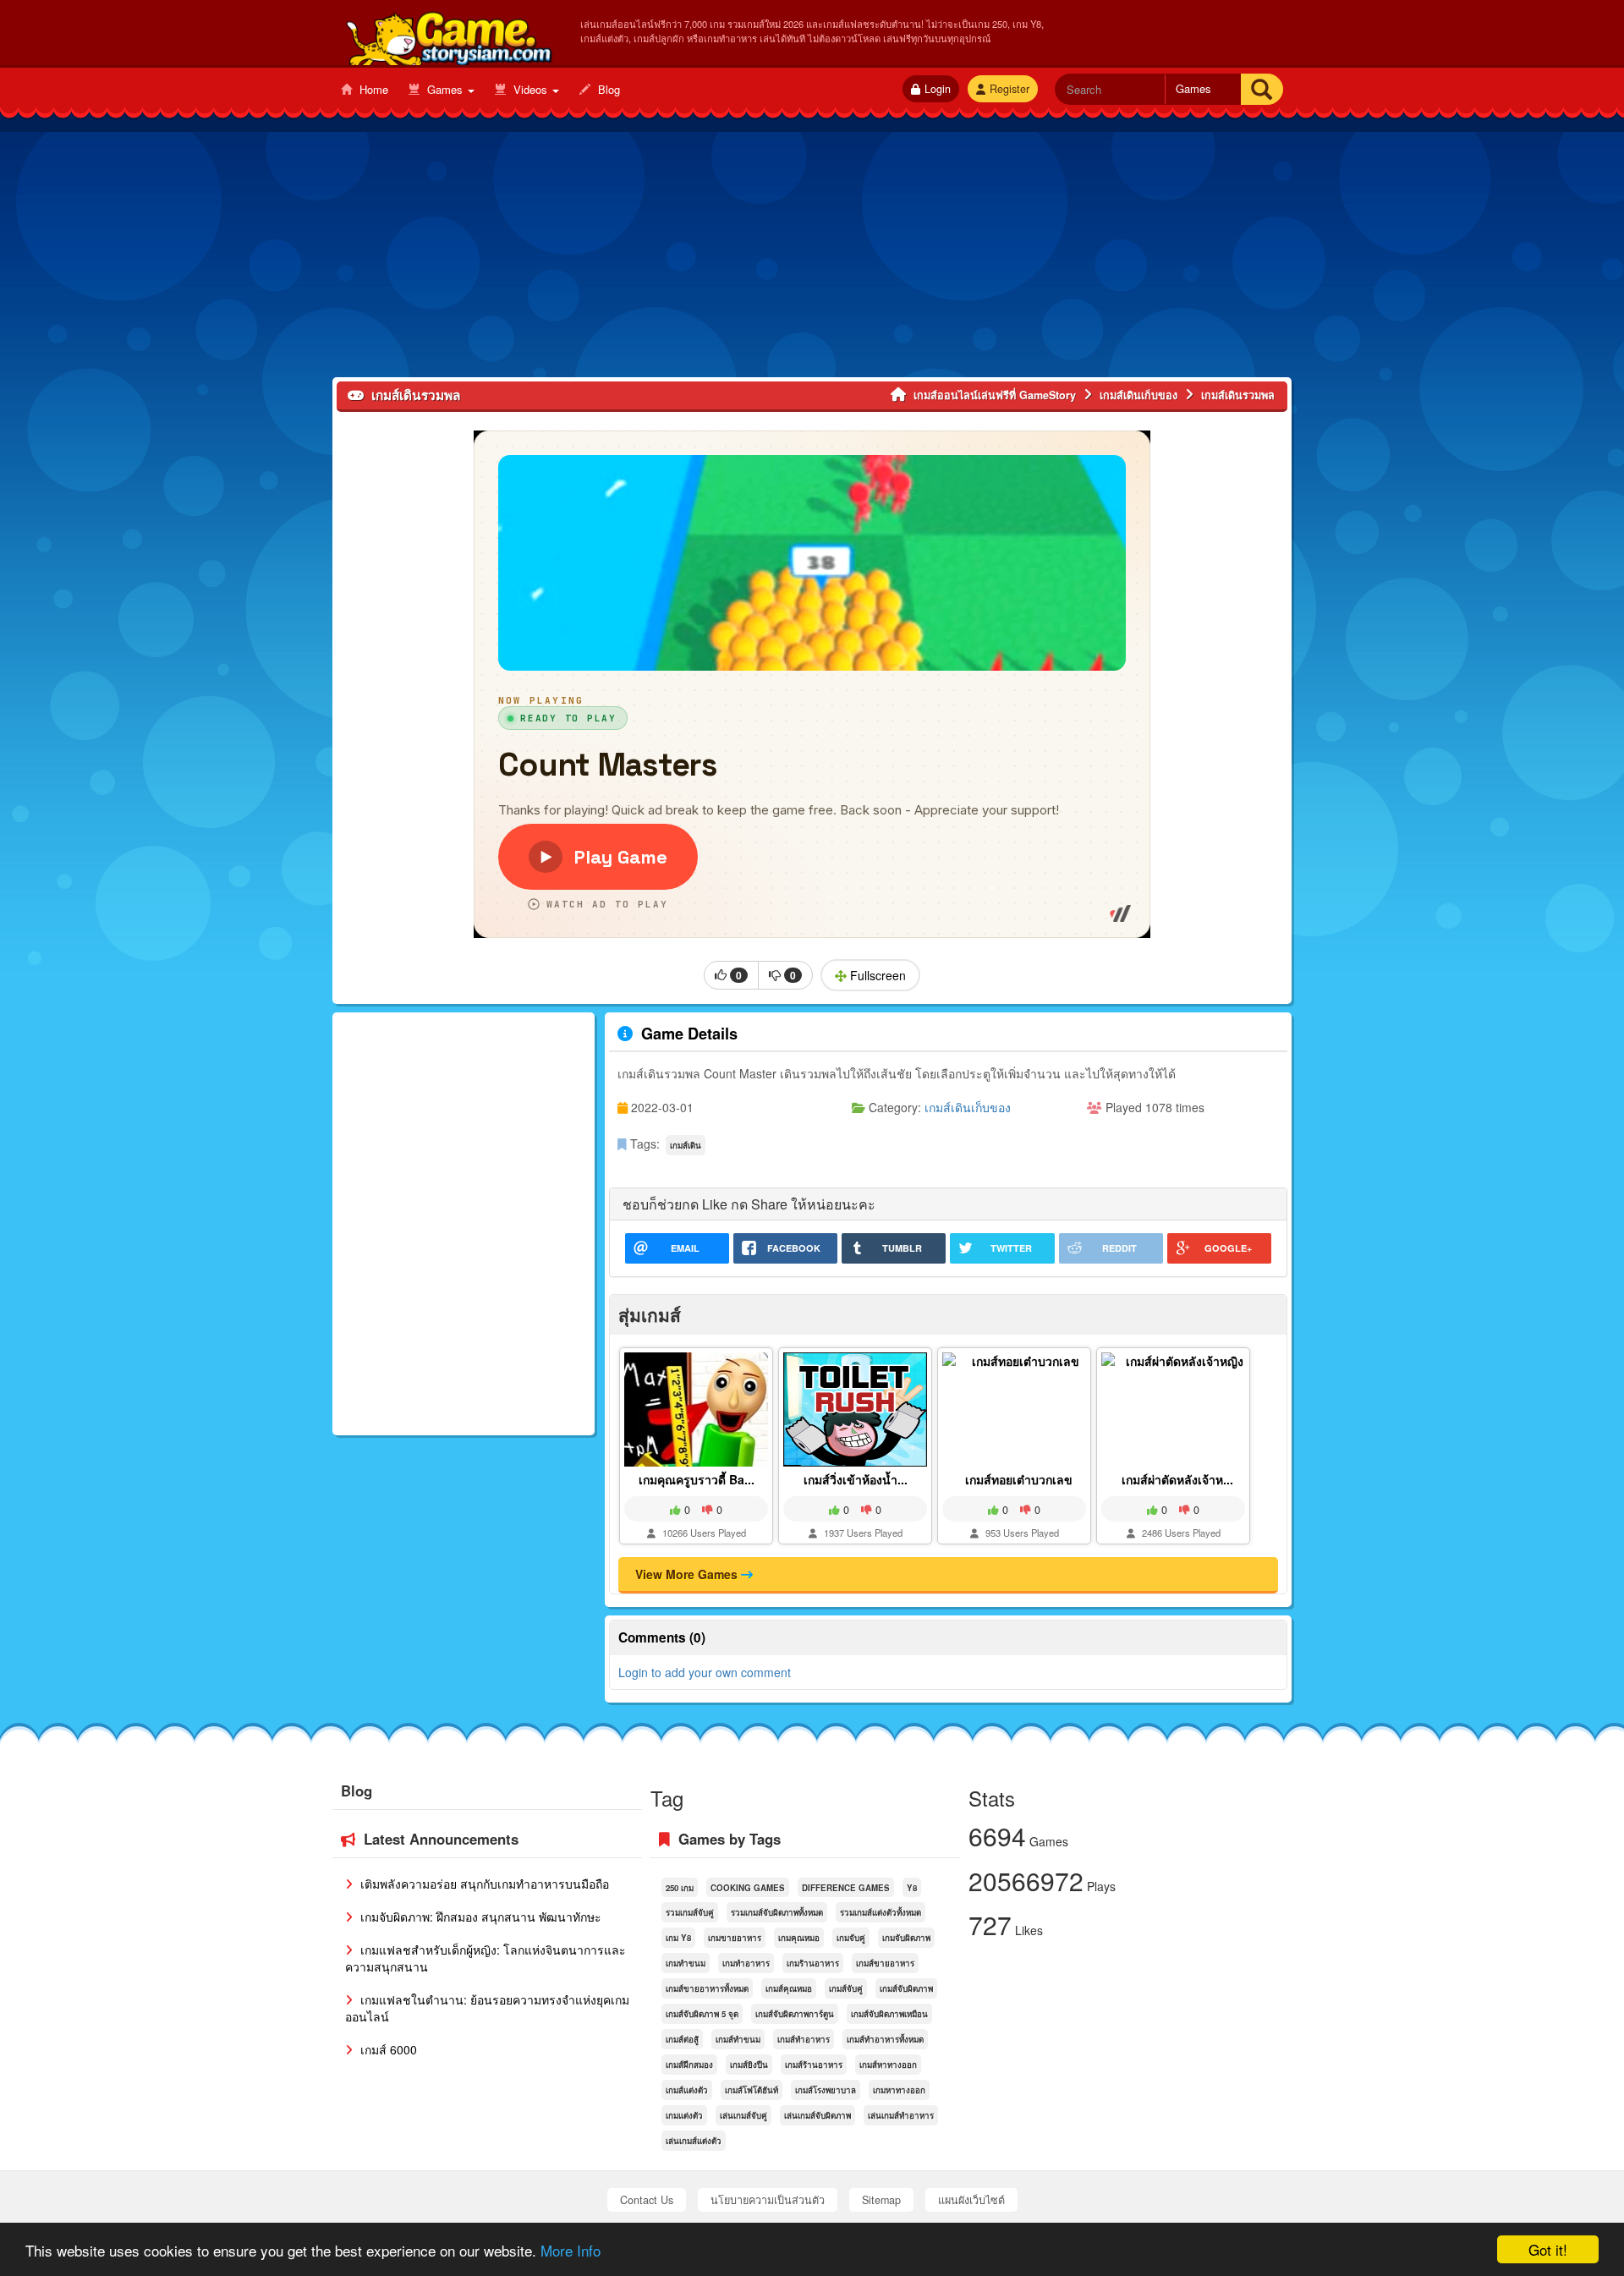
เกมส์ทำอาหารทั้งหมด (885, 2039)
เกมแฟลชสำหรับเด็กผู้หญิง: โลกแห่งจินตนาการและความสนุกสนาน (486, 1958)
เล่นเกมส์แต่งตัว (694, 2141)
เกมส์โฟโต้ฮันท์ (752, 2090)
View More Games (688, 1574)
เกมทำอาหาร (746, 1963)
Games (445, 89)
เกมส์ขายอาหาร (885, 1963)
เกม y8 (678, 1938)
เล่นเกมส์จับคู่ (743, 2115)
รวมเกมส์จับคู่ (690, 1912)
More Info (571, 2250)
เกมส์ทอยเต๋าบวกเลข (1019, 1479)
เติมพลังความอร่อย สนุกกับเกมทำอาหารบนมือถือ (483, 1884)
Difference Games (846, 1888)
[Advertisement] (812, 259)
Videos (530, 89)
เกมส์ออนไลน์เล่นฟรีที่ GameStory (448, 35)
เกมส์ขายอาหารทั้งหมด (707, 1988)
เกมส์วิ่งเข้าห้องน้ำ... (856, 1479)
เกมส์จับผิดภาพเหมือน (889, 2014)
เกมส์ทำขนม (738, 2039)
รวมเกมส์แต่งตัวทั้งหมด (881, 1912)
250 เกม (680, 1888)
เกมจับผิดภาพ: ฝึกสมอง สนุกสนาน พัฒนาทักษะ (479, 1917)
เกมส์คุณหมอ (789, 1988)
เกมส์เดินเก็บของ (968, 1107)
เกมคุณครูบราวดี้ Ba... (697, 1479)
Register (1010, 89)
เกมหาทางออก (899, 2090)
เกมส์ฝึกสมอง (689, 2065)
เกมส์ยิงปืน (749, 2065)
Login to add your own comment (705, 1672)
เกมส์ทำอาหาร (804, 2039)
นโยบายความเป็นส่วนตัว (768, 2200)
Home (372, 89)
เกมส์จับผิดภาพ (906, 1988)
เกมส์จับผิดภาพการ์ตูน (795, 2014)
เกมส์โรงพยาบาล (826, 2090)
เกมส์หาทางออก (888, 2065)
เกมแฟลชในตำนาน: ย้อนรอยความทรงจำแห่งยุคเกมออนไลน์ (487, 2008)
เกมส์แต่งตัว (687, 2090)
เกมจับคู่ (851, 1938)
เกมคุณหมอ (799, 1938)
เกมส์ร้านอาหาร (814, 2065)
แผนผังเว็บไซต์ (971, 2200)
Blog (607, 89)
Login (938, 89)
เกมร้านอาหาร (813, 1963)
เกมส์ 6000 (387, 2049)
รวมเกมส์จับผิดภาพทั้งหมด (777, 1912)
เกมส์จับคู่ (846, 1988)
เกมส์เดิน (686, 1145)
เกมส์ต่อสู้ (682, 2039)
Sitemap (881, 2200)
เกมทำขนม (686, 1963)
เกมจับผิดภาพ (906, 1938)
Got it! (1548, 2249)
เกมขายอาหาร (735, 1938)
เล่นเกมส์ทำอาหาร (901, 2115)
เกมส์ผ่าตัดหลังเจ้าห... (1177, 1479)
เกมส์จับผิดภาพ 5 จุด (702, 2014)
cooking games (748, 1888)
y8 (912, 1888)
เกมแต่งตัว (684, 2115)
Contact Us (647, 2200)
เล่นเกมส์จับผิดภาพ (817, 2115)
